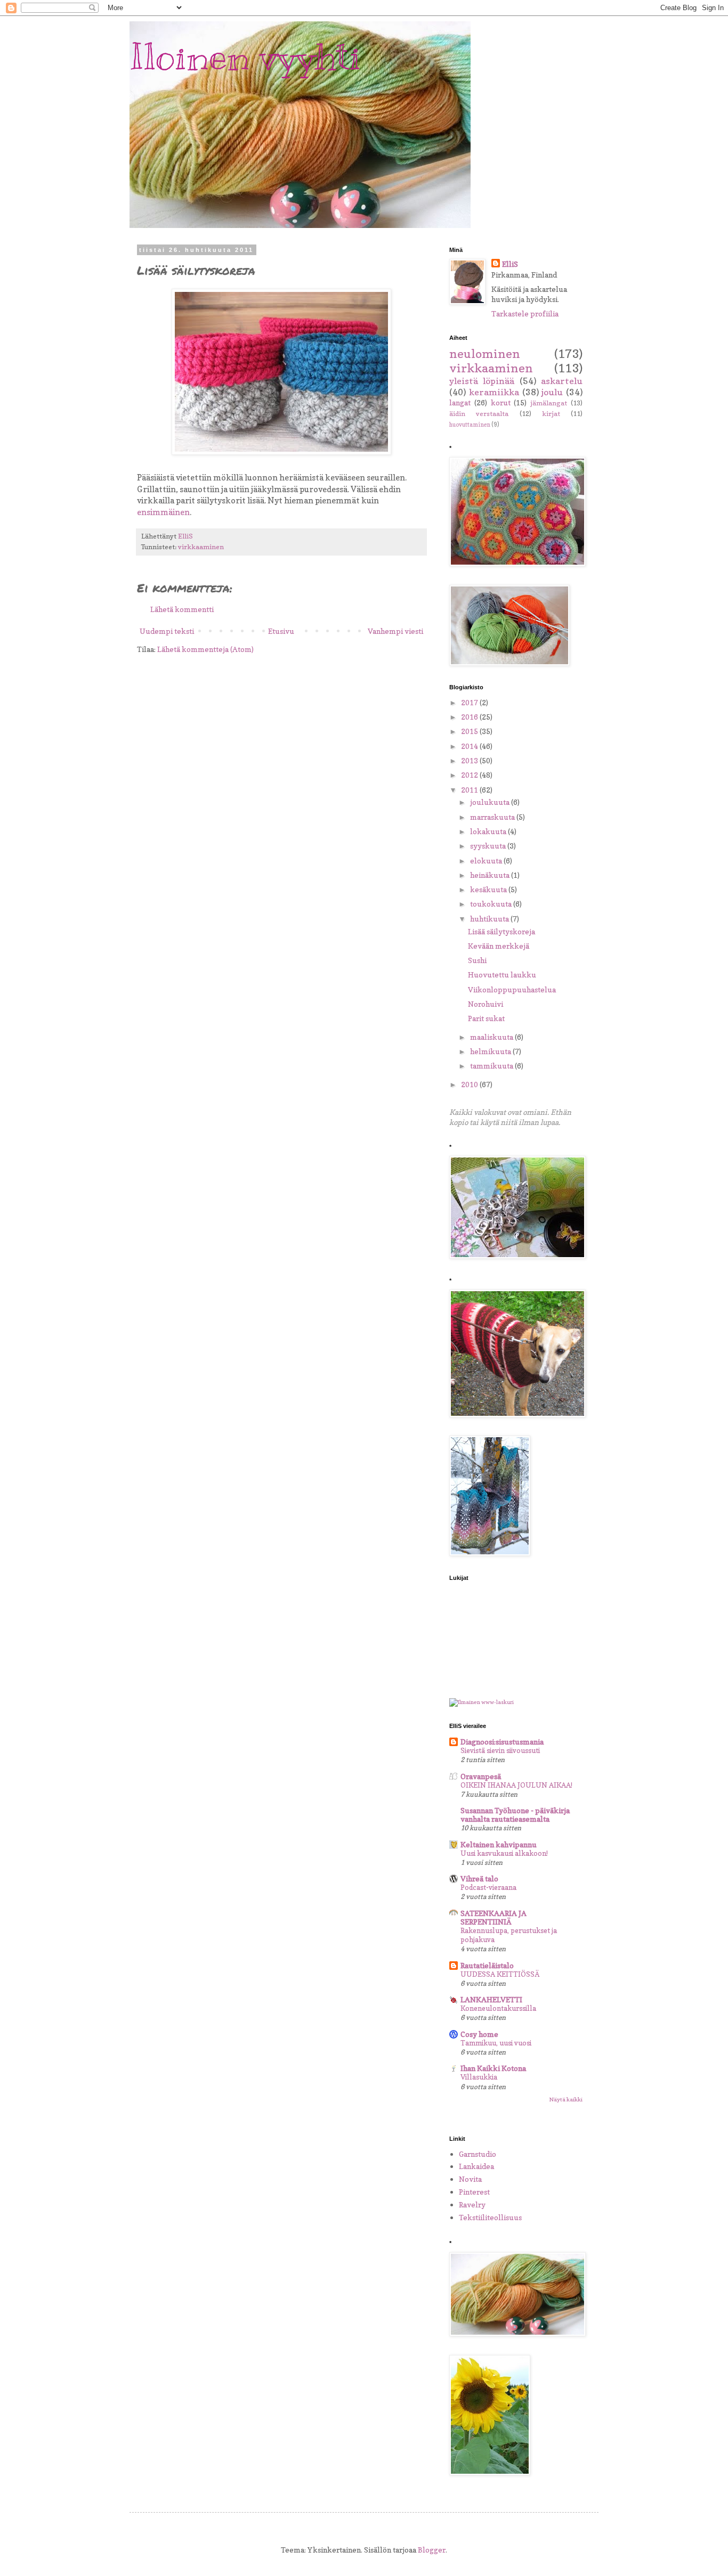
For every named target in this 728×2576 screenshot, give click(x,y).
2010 (470, 1084)
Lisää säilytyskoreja (501, 931)
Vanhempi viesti (395, 631)
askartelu (562, 381)
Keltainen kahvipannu (499, 1844)
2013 (470, 760)
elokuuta (487, 861)
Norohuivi (486, 1004)
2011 (470, 790)
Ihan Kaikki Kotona (493, 2068)
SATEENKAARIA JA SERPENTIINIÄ (494, 1917)
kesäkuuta (489, 889)
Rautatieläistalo (487, 1965)
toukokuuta (492, 904)
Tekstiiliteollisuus (490, 2217)
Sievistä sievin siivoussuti (500, 1750)
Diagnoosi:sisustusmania (502, 1742)
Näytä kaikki (566, 2099)
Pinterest (474, 2192)
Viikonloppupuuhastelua (512, 989)
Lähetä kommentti (182, 609)
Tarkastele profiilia (525, 313)
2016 (470, 717)
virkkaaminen (201, 547)
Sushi (477, 960)
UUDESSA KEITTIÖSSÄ (500, 1974)
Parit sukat (486, 1018)
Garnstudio (478, 2154)
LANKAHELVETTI (491, 1999)
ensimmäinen (163, 512)
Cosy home (479, 2034)
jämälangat (549, 403)
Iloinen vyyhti (245, 57)
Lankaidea (476, 2166)
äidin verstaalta (479, 414)
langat (460, 402)
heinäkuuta (491, 875)
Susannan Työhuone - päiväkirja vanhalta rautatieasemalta (515, 1815)
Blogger (432, 2550)
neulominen (485, 353)
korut (501, 402)
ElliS (510, 264)
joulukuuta (491, 802)
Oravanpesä (481, 1776)
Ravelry (472, 2204)
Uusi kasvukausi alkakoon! (504, 1853)
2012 (470, 775)
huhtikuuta (490, 919)
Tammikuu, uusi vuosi (496, 2043)
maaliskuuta (492, 1037)
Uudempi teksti (167, 631)
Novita (470, 2179)
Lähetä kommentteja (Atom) (205, 649)
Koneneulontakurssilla (498, 2008)
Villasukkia (479, 2077)
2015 (470, 731)
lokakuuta (489, 831)
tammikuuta (492, 1066)
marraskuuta (493, 817)
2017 (470, 702)
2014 (470, 746)
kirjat (551, 414)
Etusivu (281, 631)
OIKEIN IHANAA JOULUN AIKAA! (516, 1785)
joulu (552, 392)
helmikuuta (491, 1051)
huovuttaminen (470, 425)
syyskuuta (489, 846)
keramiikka (494, 392)
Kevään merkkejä (499, 946)
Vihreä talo (479, 1878)
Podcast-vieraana (488, 1887)
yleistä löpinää (482, 381)
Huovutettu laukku (502, 975)
